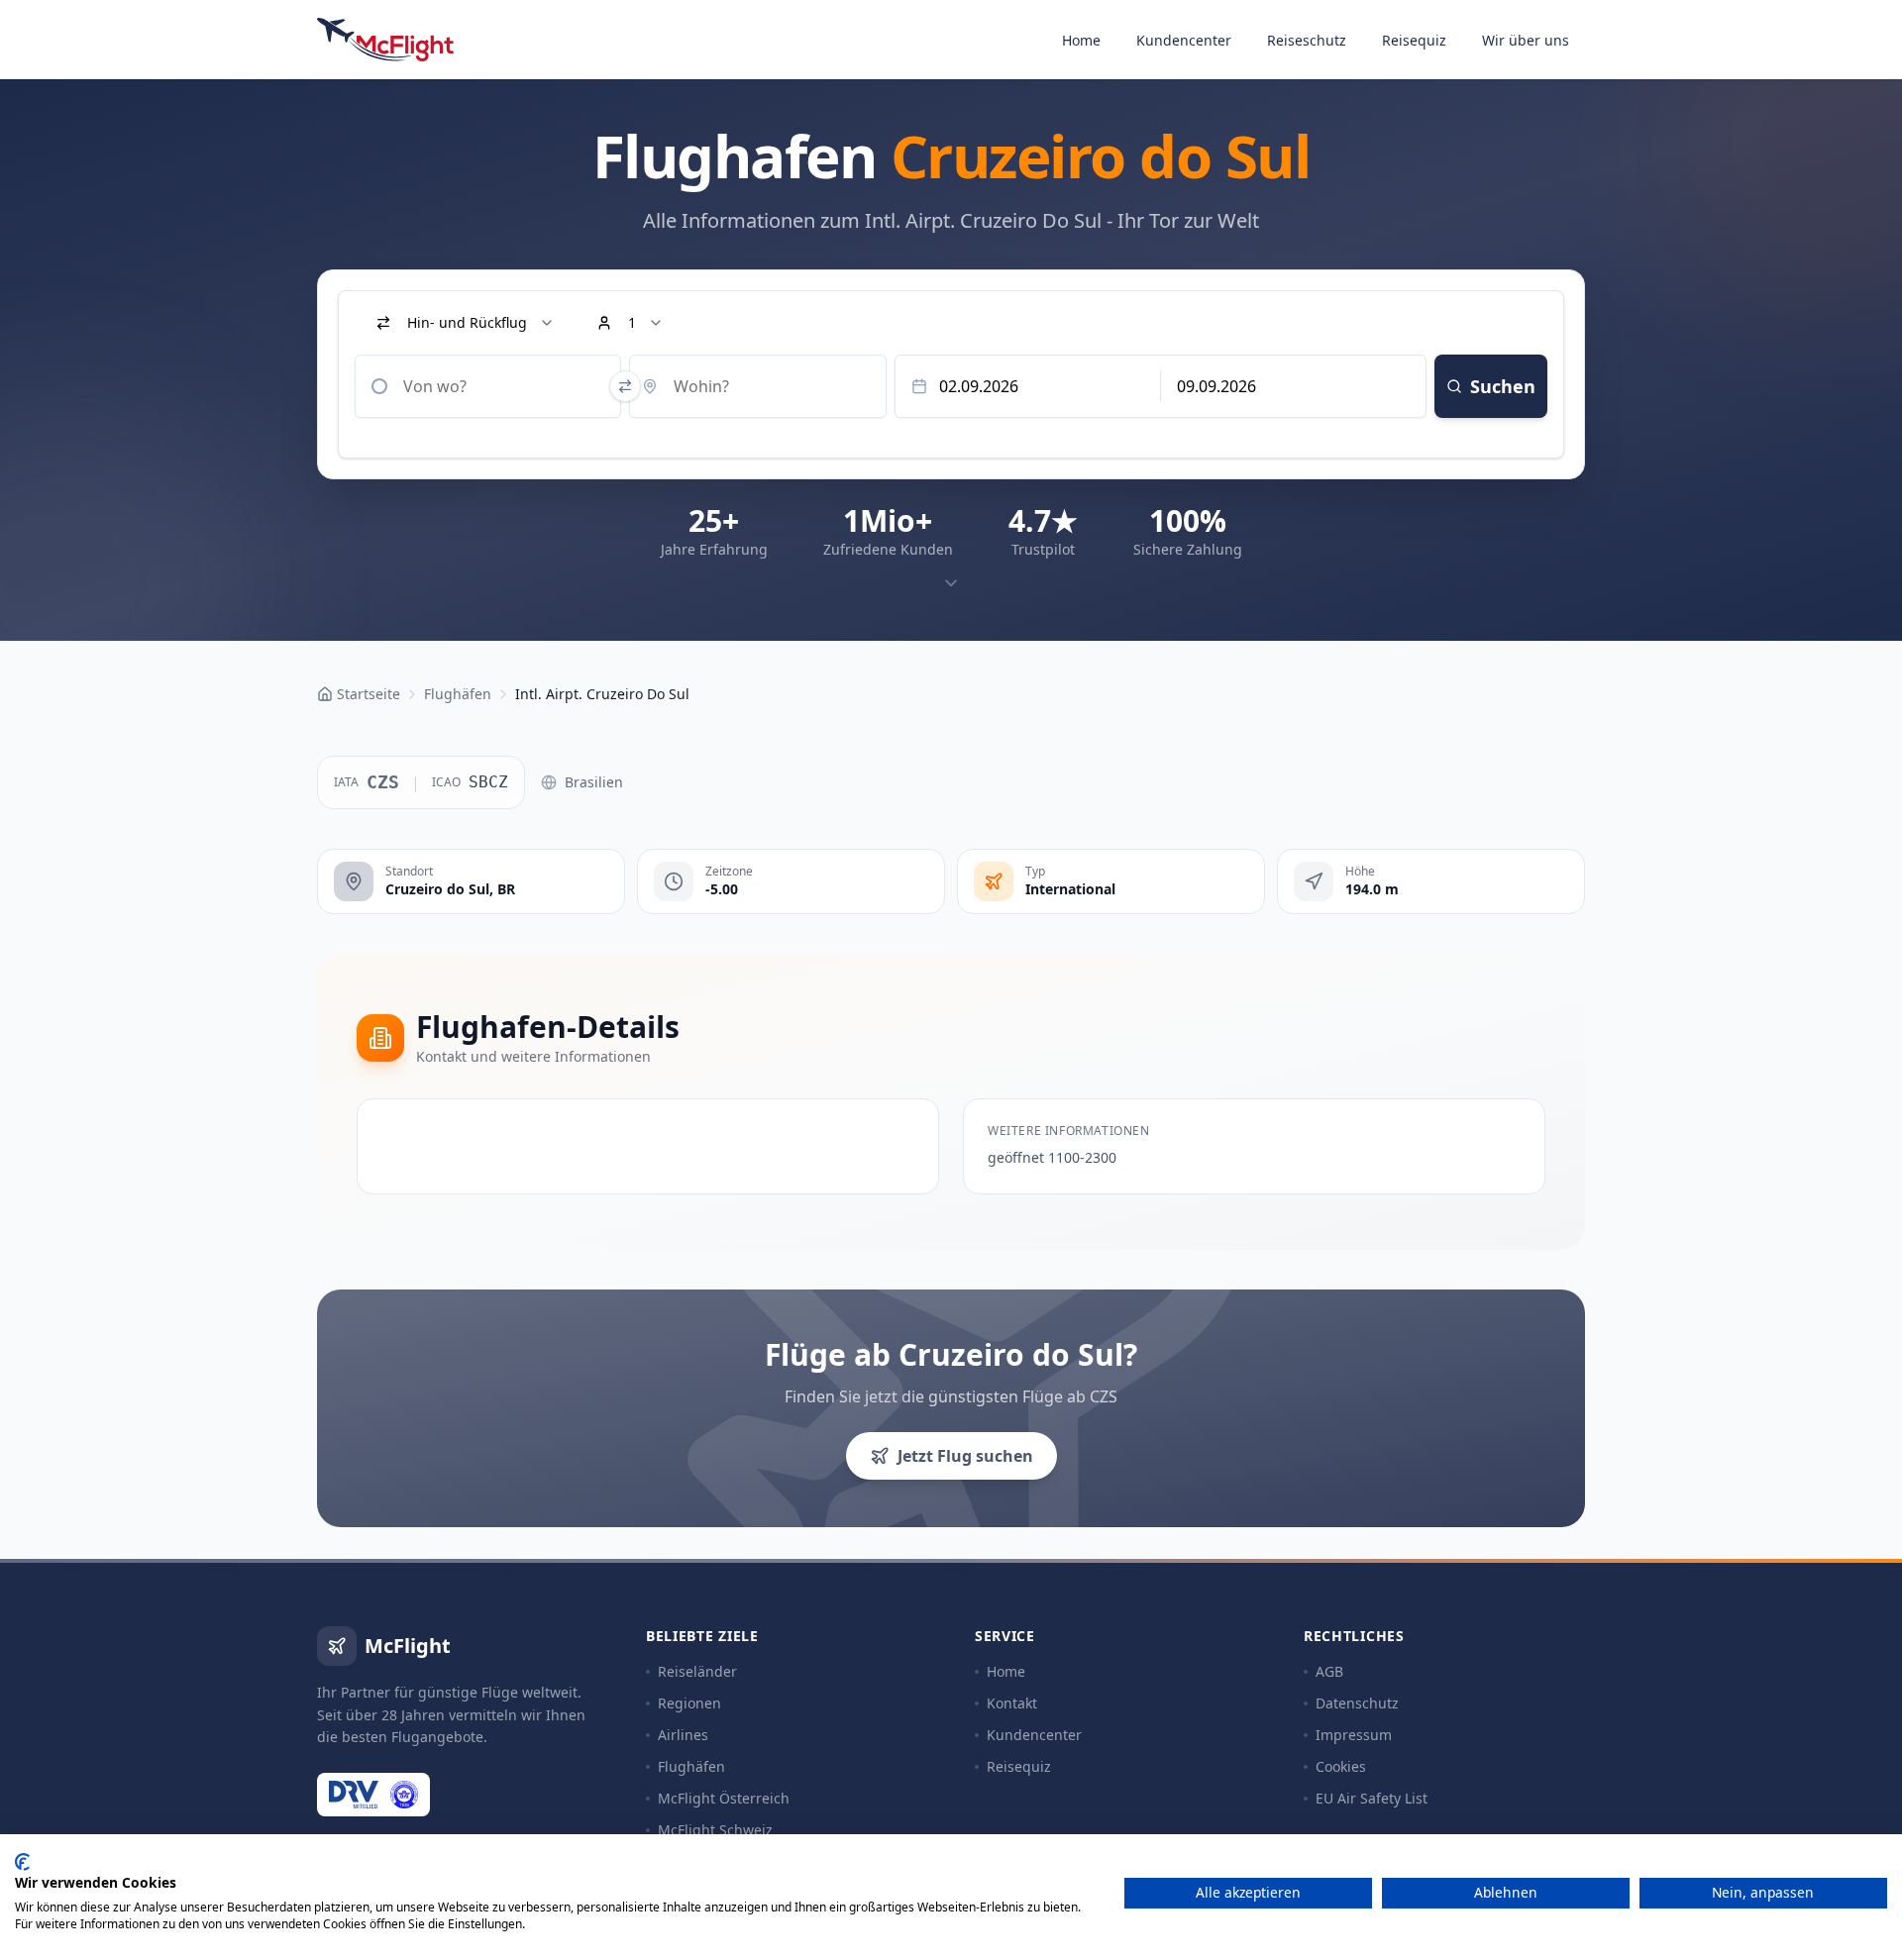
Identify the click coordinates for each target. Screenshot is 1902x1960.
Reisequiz (1414, 40)
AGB (1329, 1671)
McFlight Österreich (724, 1798)
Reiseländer (697, 1671)
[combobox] (488, 386)
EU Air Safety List (1372, 1798)
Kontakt (1012, 1703)
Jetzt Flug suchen (965, 1456)
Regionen (689, 1703)
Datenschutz (1357, 1703)
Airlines (683, 1735)
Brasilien (594, 782)
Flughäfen (691, 1766)
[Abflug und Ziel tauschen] (625, 386)
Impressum (1354, 1735)
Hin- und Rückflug (467, 322)
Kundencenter (1184, 40)
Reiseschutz (1307, 40)
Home (1081, 40)
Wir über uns (1526, 40)
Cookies (1341, 1766)
